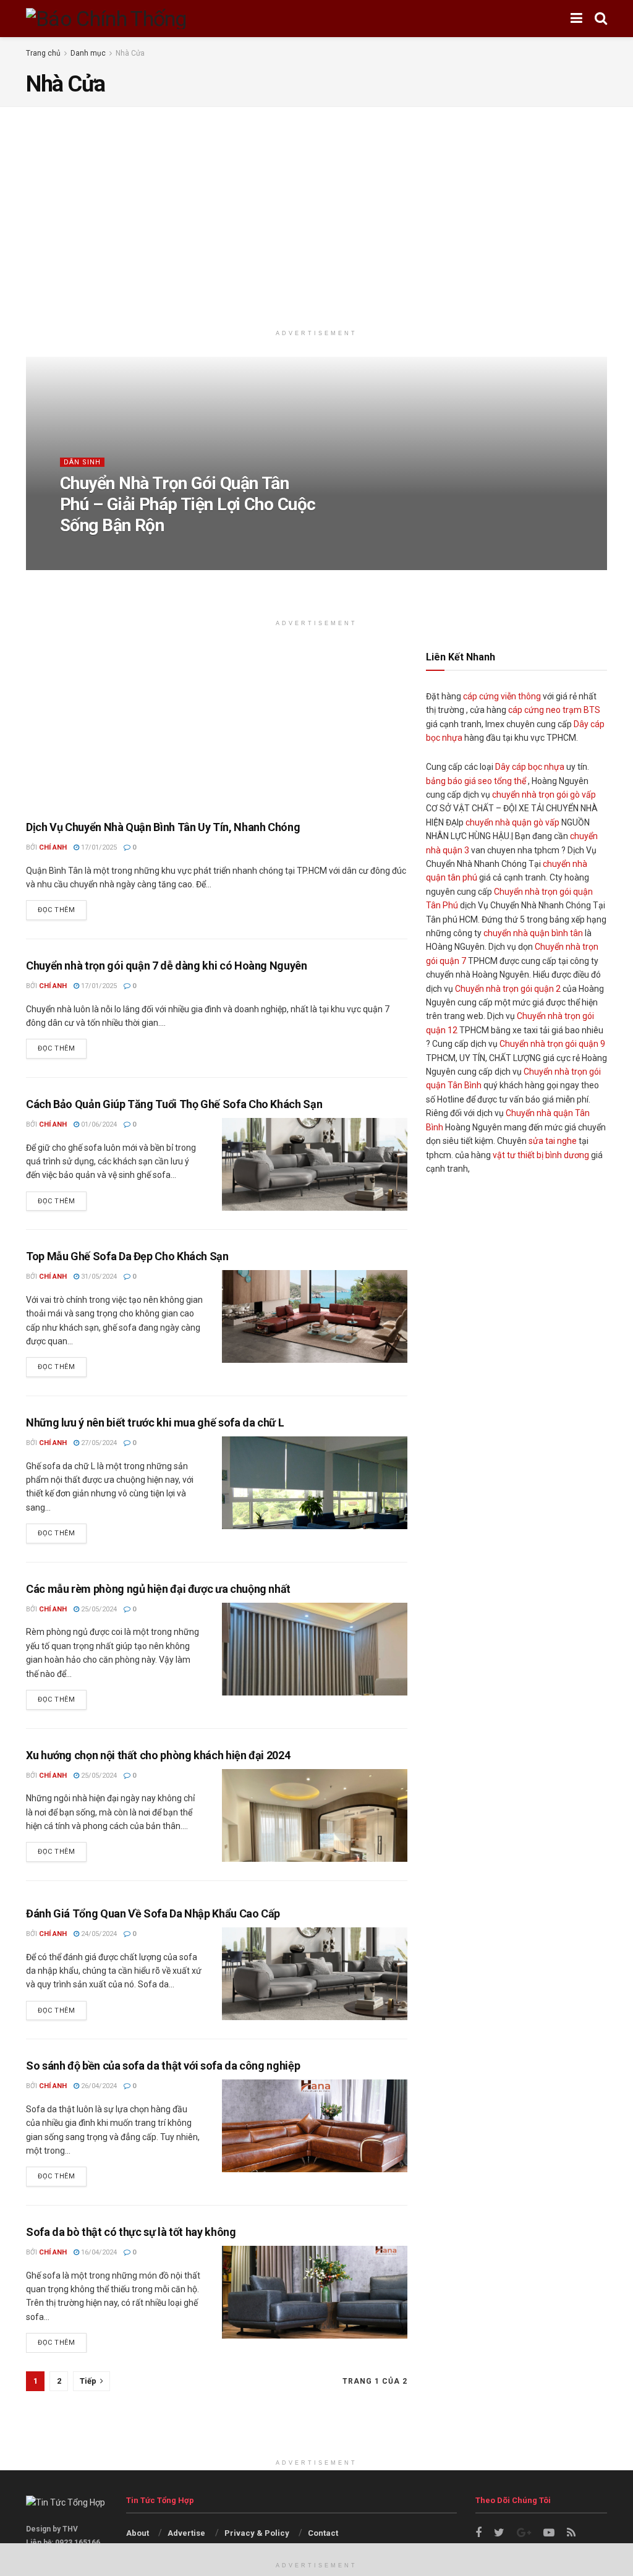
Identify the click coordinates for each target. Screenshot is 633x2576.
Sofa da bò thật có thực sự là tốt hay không (131, 2232)
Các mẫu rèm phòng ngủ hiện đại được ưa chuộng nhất (158, 1589)
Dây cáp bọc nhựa (530, 767)
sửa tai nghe (553, 1141)
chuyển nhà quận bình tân (533, 933)
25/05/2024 (98, 1609)
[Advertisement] (316, 218)
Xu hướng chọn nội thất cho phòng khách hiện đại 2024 (158, 1755)
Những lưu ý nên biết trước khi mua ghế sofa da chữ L (155, 1422)
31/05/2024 (98, 1277)
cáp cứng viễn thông (502, 696)
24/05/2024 (98, 1934)
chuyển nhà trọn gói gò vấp (544, 795)
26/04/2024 (98, 2086)
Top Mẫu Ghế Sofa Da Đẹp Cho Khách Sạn (127, 1256)
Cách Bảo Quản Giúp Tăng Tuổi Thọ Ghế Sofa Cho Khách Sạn (174, 1104)
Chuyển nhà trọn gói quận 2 (508, 989)
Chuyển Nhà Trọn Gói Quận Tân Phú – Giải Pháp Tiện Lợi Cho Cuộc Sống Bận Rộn (188, 504)
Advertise (186, 2533)
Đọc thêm (56, 910)
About (138, 2533)
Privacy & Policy (257, 2533)
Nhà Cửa (130, 53)
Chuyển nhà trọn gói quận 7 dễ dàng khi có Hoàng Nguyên (167, 966)
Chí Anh (87, 550)
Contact (323, 2533)
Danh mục (88, 53)
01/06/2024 (98, 1124)
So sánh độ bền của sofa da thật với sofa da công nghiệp (163, 2066)
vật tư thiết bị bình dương (541, 1155)
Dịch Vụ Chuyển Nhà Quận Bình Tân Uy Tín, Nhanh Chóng (163, 827)
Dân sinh (82, 462)
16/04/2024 (98, 2252)
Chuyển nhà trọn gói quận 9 (552, 1044)
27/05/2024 (98, 1443)
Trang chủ (43, 53)
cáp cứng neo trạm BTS (554, 710)
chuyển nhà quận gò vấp (512, 822)
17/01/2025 (132, 550)
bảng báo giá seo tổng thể (476, 781)
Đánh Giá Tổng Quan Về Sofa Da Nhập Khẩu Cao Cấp (153, 1913)
